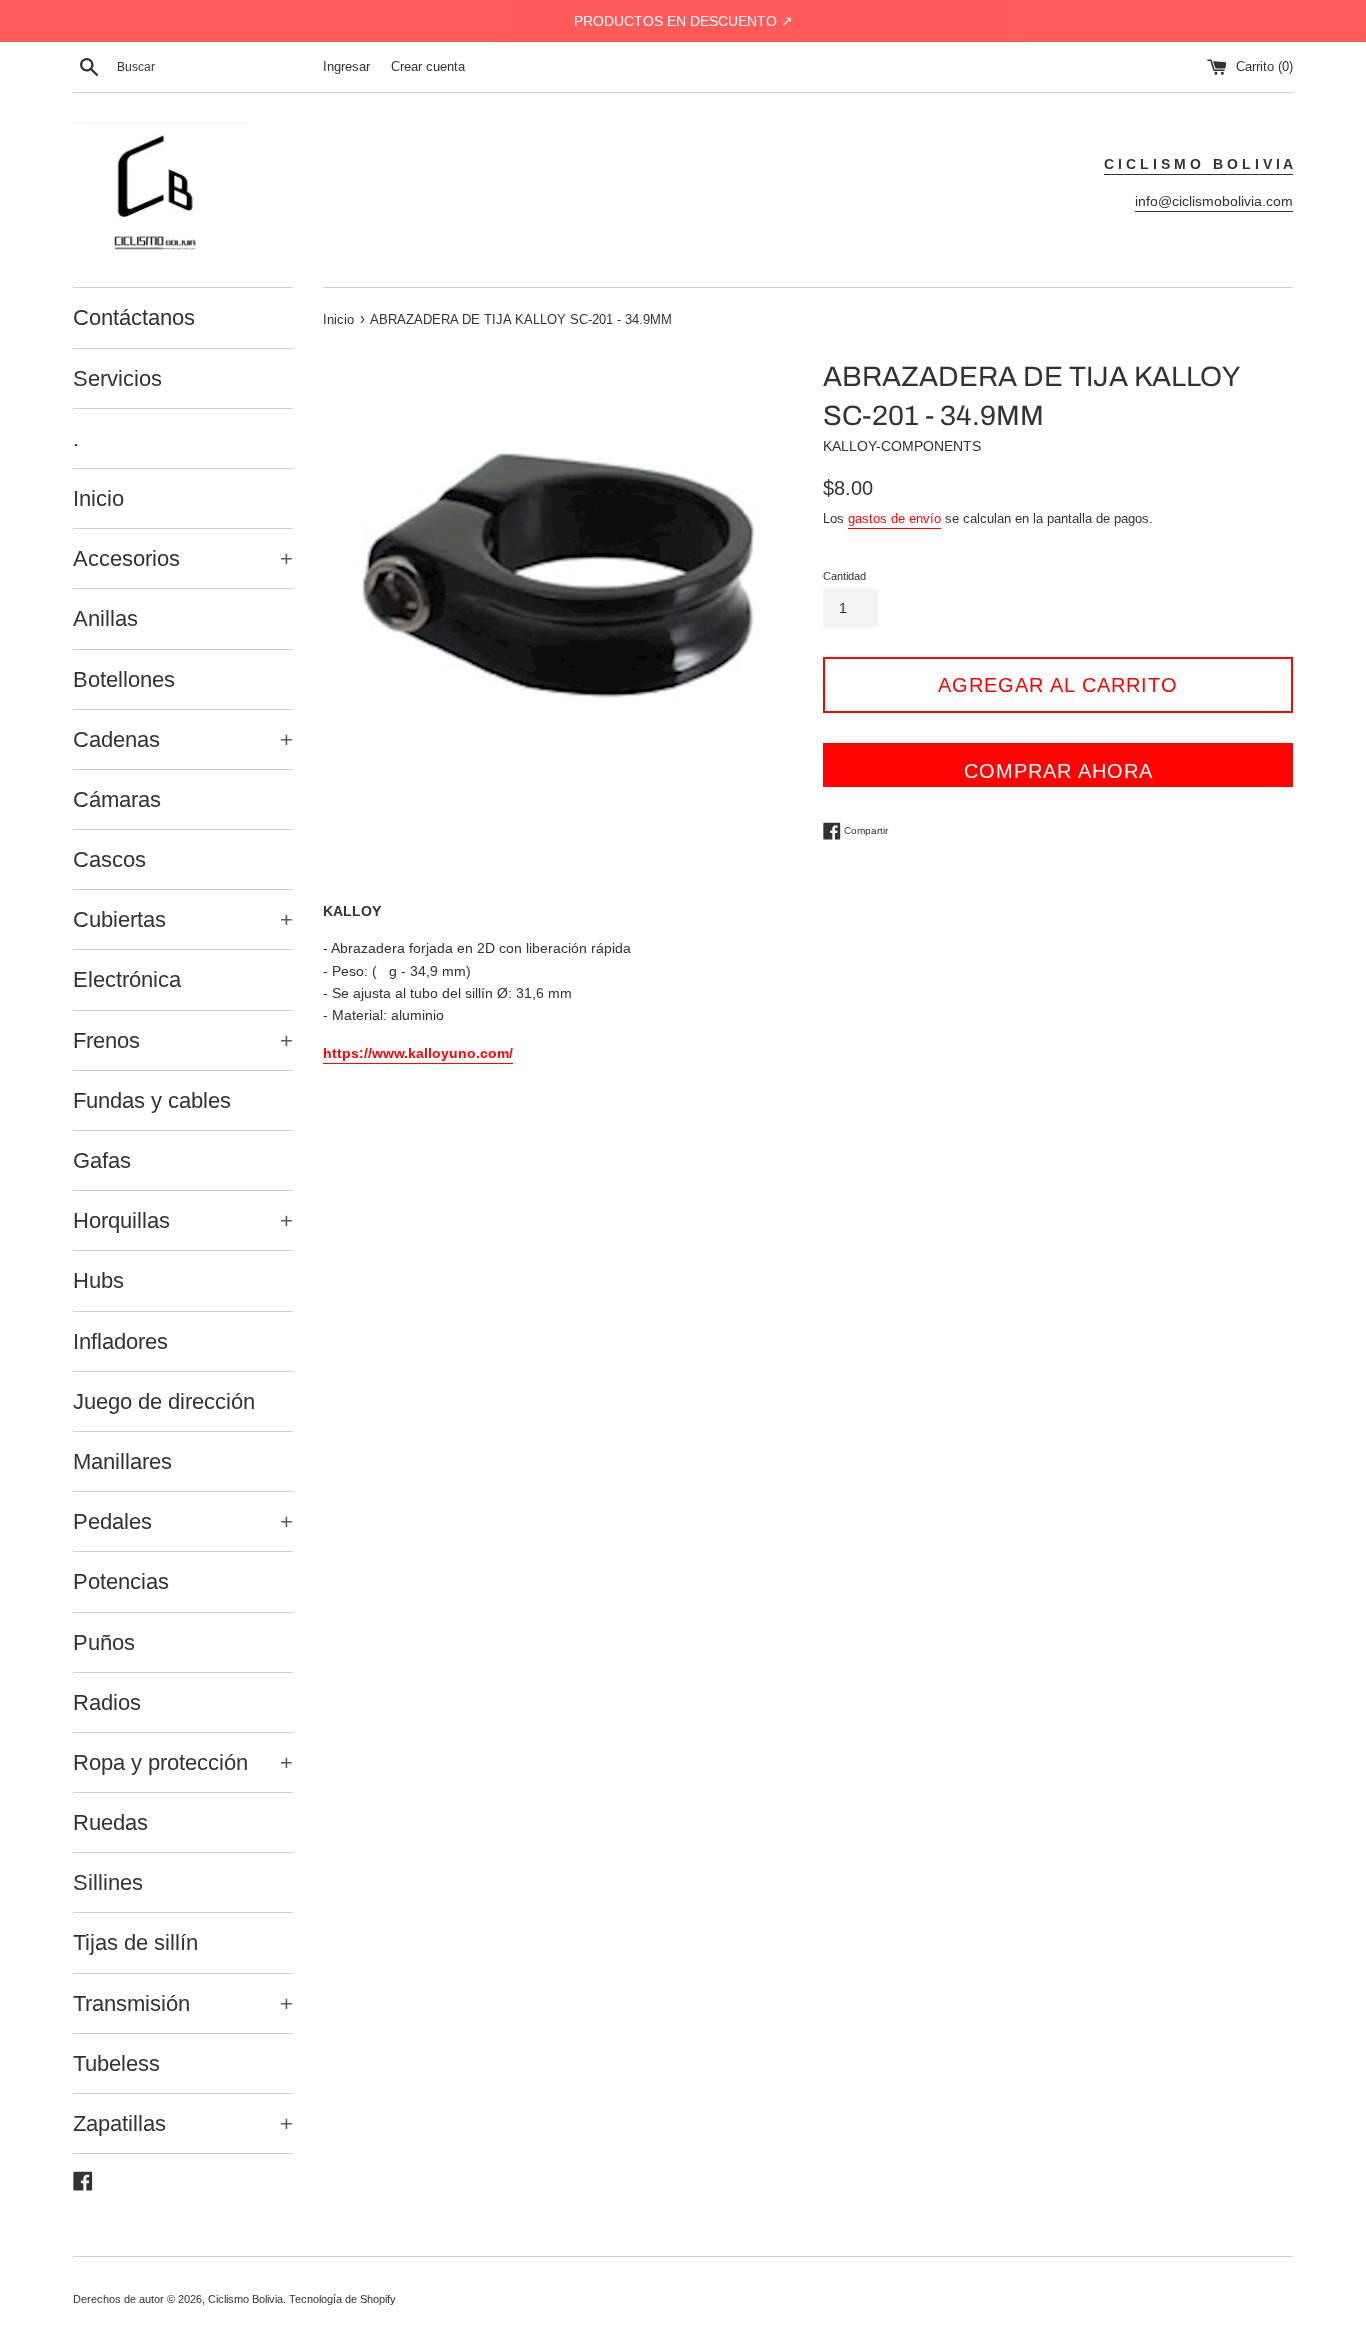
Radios (107, 1702)
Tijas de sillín (135, 1942)
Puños (104, 1642)
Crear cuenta (428, 67)
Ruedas (110, 1822)
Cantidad (844, 576)
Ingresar (346, 67)
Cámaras (117, 799)
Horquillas (183, 1220)
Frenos (183, 1040)
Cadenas (183, 739)
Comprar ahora (1058, 771)
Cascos (109, 859)
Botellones (124, 679)
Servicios (117, 378)
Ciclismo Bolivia (245, 2299)
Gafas (102, 1160)
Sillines (108, 1882)
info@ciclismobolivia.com (1214, 201)
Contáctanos (134, 317)
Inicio (98, 498)
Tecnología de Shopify (342, 2299)
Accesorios (183, 558)
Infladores (120, 1341)
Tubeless (116, 2063)
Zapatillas (183, 2123)
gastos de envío (894, 518)
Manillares (122, 1461)
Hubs (98, 1280)
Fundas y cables (152, 1100)
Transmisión (183, 2003)
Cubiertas (183, 919)
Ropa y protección (183, 1762)
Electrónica (127, 979)
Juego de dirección (164, 1401)
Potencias (121, 1581)
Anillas (105, 618)
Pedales (183, 1521)
